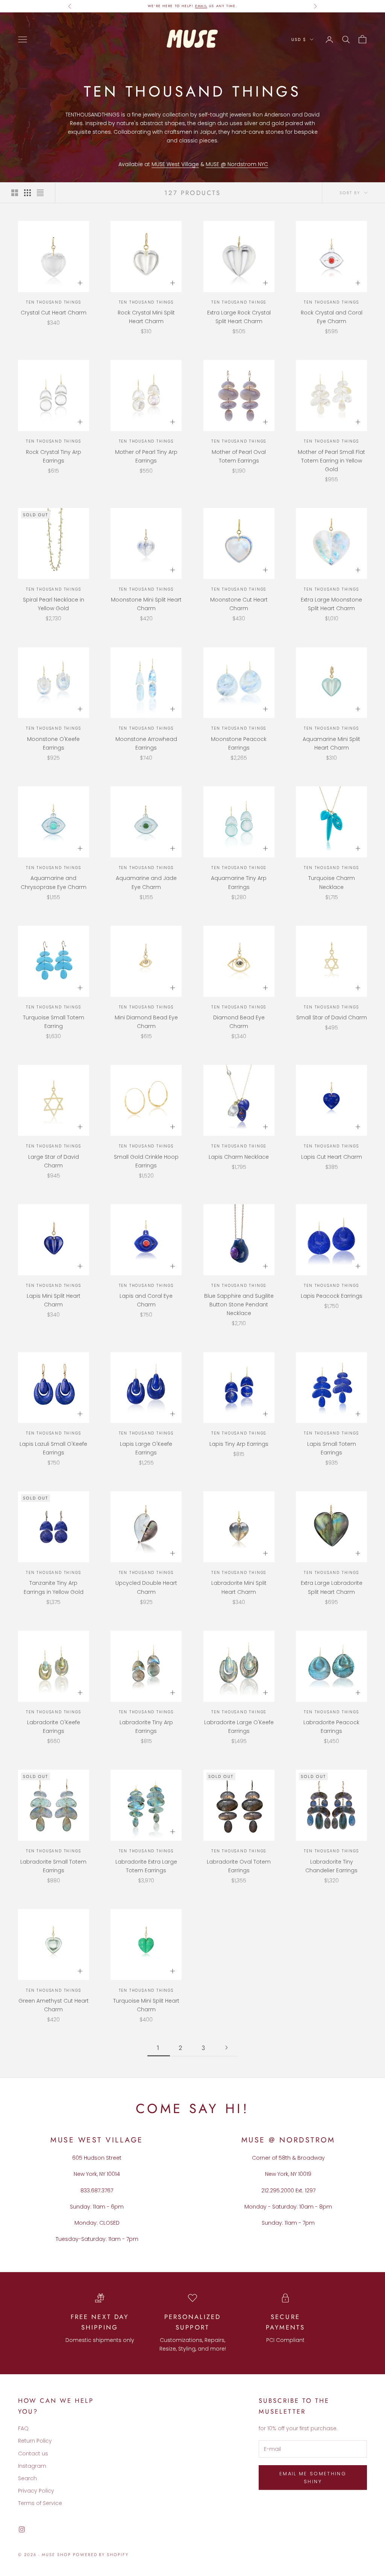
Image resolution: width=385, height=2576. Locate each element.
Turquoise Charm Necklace (332, 882)
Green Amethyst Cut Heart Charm (54, 2005)
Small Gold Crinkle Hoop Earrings (146, 1161)
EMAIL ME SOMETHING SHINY (313, 2478)
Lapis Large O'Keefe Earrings (146, 1448)
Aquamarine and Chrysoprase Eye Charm (54, 882)
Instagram (32, 2466)
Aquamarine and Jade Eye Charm (146, 882)
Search (27, 2478)
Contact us (33, 2454)
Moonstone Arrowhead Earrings (146, 743)
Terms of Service (40, 2503)
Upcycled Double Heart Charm (146, 1587)
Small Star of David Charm (332, 1017)
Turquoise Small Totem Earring (54, 1022)
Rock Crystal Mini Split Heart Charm (146, 317)
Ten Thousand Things (53, 302)
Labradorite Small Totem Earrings (53, 1866)
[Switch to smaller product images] (27, 193)
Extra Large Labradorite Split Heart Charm (332, 1587)
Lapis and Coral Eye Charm (146, 1300)
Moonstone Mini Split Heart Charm (146, 604)
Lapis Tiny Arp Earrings (239, 1444)
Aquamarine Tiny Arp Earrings (239, 882)
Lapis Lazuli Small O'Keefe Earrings (53, 1448)
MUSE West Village (175, 164)
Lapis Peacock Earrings (332, 1296)
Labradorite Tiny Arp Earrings (146, 1727)
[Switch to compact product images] (40, 193)
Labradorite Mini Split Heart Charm (239, 1587)
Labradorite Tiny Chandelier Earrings (331, 1866)
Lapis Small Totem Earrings (332, 1448)
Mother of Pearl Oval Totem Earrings (239, 456)
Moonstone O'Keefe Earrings (53, 743)
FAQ (23, 2428)
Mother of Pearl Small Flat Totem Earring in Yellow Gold (331, 461)
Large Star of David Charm (54, 1161)
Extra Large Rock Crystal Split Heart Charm (239, 317)
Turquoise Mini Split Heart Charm (146, 2005)
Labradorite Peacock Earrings (331, 1727)
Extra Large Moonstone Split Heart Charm (331, 604)
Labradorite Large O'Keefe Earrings (239, 1727)
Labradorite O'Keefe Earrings (54, 1727)
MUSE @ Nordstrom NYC (237, 164)
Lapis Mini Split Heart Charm (54, 1300)
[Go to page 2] (226, 2048)
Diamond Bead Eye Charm (239, 1022)
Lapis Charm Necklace (239, 1157)
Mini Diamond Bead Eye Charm (146, 1022)
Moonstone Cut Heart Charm (239, 604)
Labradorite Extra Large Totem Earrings (146, 1866)
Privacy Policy (36, 2491)
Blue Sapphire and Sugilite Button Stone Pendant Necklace (239, 1305)
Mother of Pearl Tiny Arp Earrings (146, 456)
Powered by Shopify (101, 2555)
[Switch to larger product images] (15, 193)
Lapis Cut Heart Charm (332, 1157)
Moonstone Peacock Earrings (239, 743)
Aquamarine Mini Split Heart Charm (331, 743)
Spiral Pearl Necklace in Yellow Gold (54, 604)
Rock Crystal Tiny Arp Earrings (54, 456)
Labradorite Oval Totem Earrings (239, 1866)
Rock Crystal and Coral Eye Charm (332, 317)
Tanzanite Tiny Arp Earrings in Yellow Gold (54, 1587)
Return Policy (35, 2441)
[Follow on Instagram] (22, 2529)
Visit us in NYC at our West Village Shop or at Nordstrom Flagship (192, 6)
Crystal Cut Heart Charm (54, 313)
